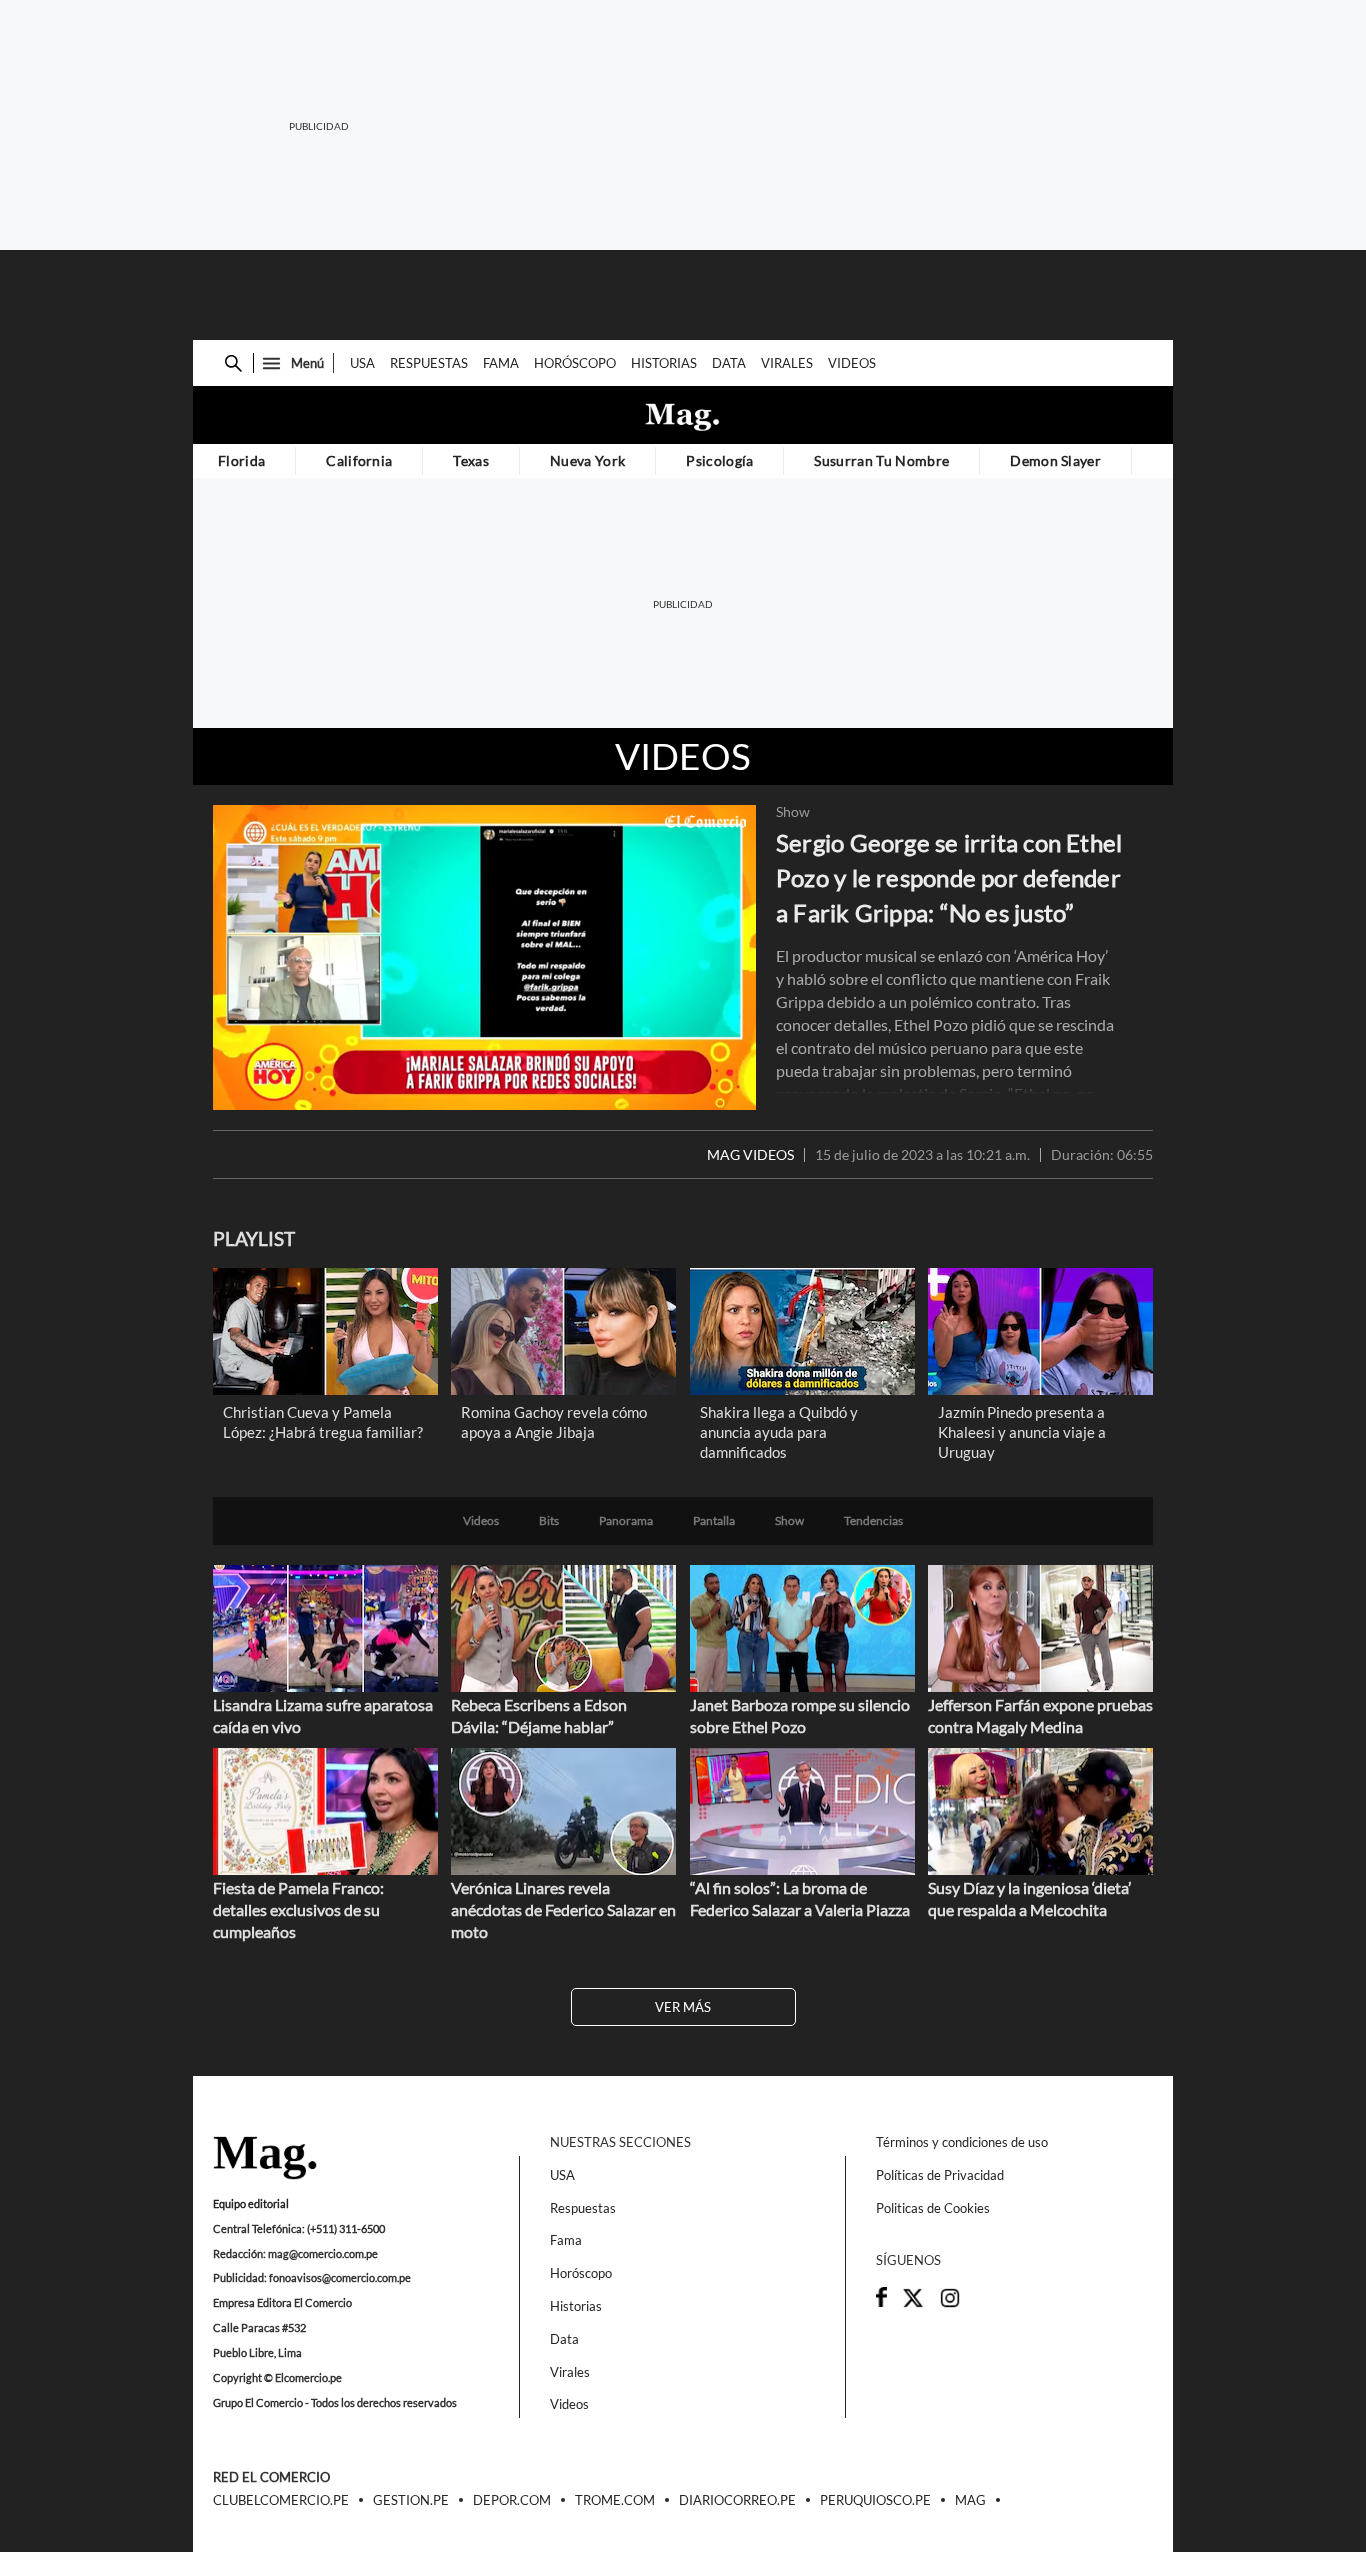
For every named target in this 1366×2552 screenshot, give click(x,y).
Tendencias (873, 1521)
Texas (471, 460)
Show (793, 812)
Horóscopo (575, 363)
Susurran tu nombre (881, 460)
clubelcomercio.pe (281, 2501)
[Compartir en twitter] (913, 2304)
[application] (484, 957)
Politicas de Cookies (933, 2208)
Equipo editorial (251, 2203)
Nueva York (587, 460)
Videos (852, 363)
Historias (664, 363)
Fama (501, 363)
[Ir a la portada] (265, 2159)
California (359, 460)
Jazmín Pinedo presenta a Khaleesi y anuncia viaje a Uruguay (1022, 1432)
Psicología (719, 460)
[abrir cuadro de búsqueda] (233, 363)
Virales (787, 363)
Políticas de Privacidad (940, 2175)
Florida (241, 460)
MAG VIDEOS (750, 1155)
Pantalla (714, 1521)
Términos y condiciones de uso (962, 2142)
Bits (549, 1521)
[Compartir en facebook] (881, 2302)
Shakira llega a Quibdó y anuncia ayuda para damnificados (779, 1432)
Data (729, 363)
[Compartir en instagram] (950, 2304)
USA (362, 363)
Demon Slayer (1055, 460)
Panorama (626, 1521)
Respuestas (429, 363)
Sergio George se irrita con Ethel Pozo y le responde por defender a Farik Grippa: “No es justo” (949, 877)
